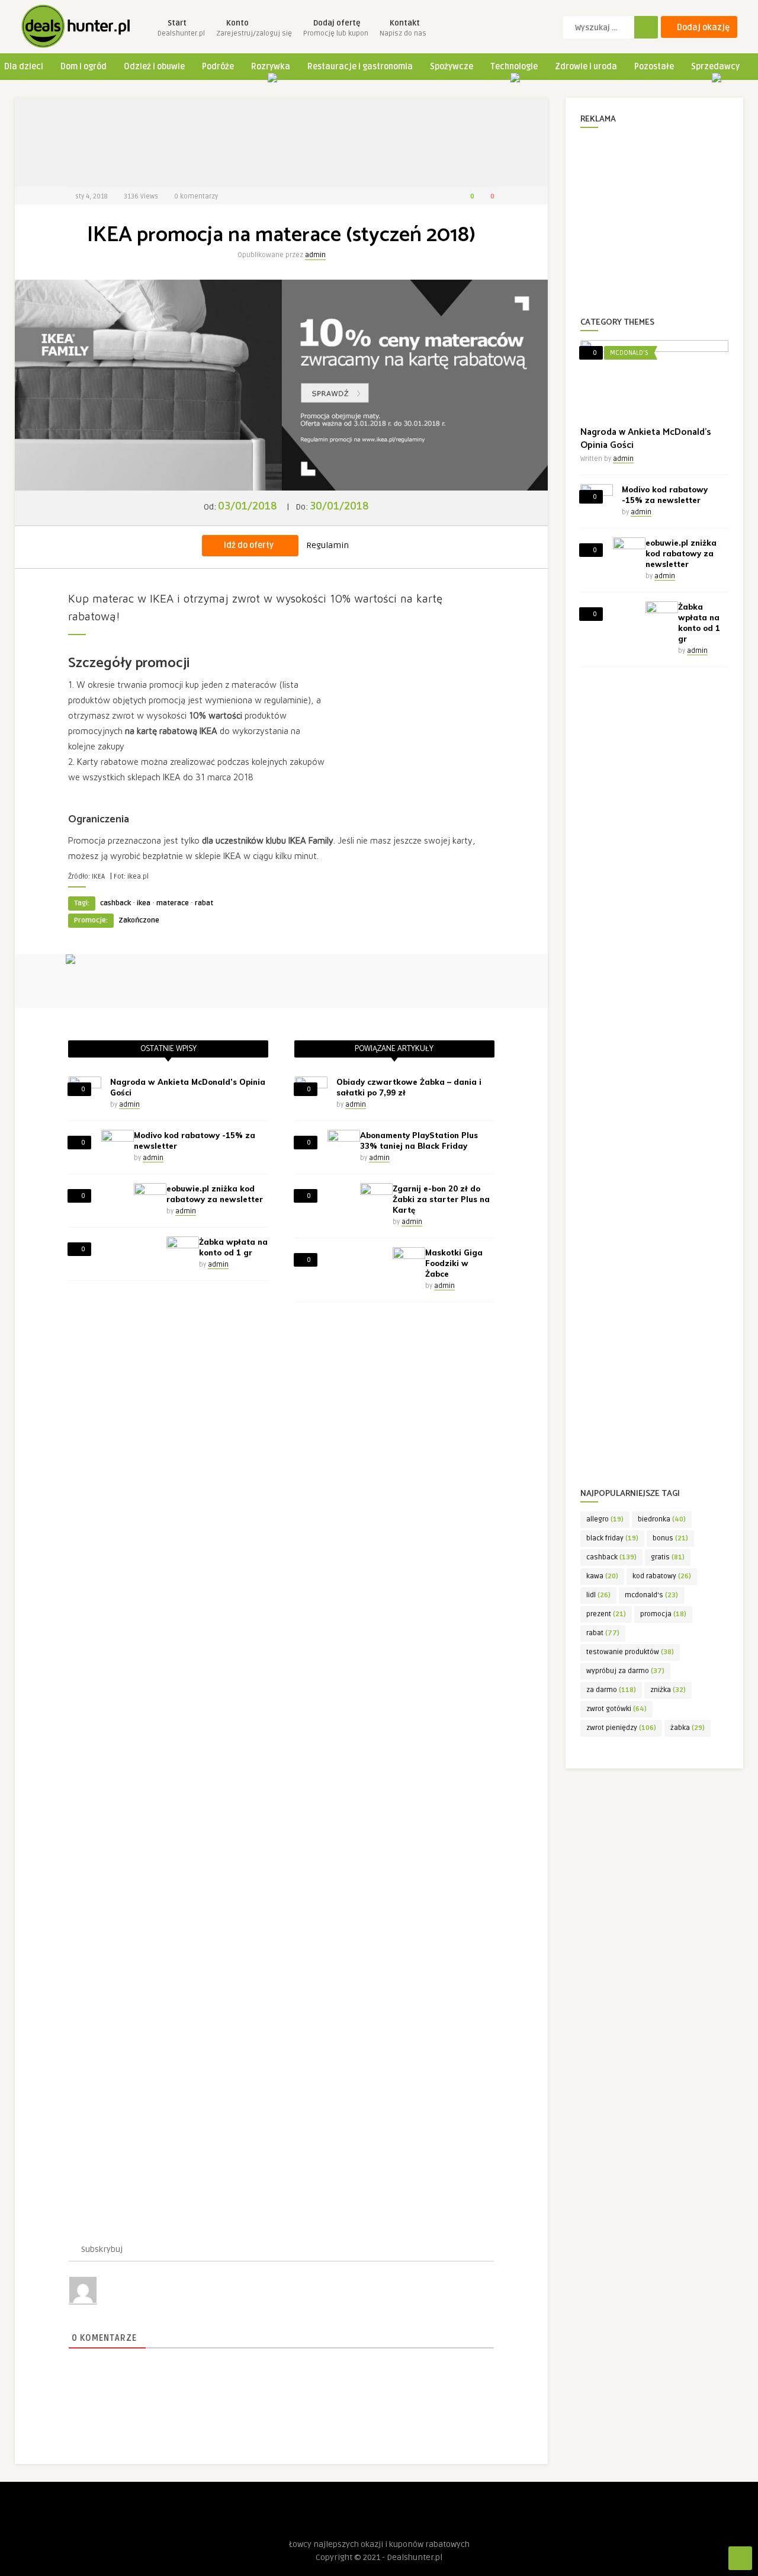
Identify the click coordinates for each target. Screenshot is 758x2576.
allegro (605, 1519)
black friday (612, 1538)
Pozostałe (654, 67)
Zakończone (139, 920)
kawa (602, 1576)
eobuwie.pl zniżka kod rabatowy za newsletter (681, 553)
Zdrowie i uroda (586, 67)
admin (315, 255)
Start (181, 28)
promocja (663, 1614)
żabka (688, 1728)
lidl (598, 1595)
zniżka (668, 1690)
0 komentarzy (196, 196)
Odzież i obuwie (154, 67)
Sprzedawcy (715, 67)
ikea (144, 903)
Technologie (514, 67)
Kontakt (403, 28)
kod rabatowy (662, 1576)
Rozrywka (271, 67)
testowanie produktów (630, 1652)
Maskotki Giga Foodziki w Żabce (454, 1263)
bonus (670, 1538)
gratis (668, 1557)
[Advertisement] (281, 142)
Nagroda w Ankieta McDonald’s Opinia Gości (646, 439)
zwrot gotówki (616, 1709)
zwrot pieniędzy (621, 1728)
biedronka (662, 1519)
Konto (254, 28)
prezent (606, 1614)
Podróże (218, 67)
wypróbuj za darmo (625, 1671)
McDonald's (629, 353)
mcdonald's (651, 1595)
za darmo (611, 1690)
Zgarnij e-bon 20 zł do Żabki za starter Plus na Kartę (441, 1199)
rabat (204, 903)
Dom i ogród (83, 67)
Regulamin (327, 545)
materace (173, 903)
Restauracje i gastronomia (360, 67)
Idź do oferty (249, 545)
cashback (115, 903)
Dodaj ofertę (336, 28)
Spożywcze (452, 67)
